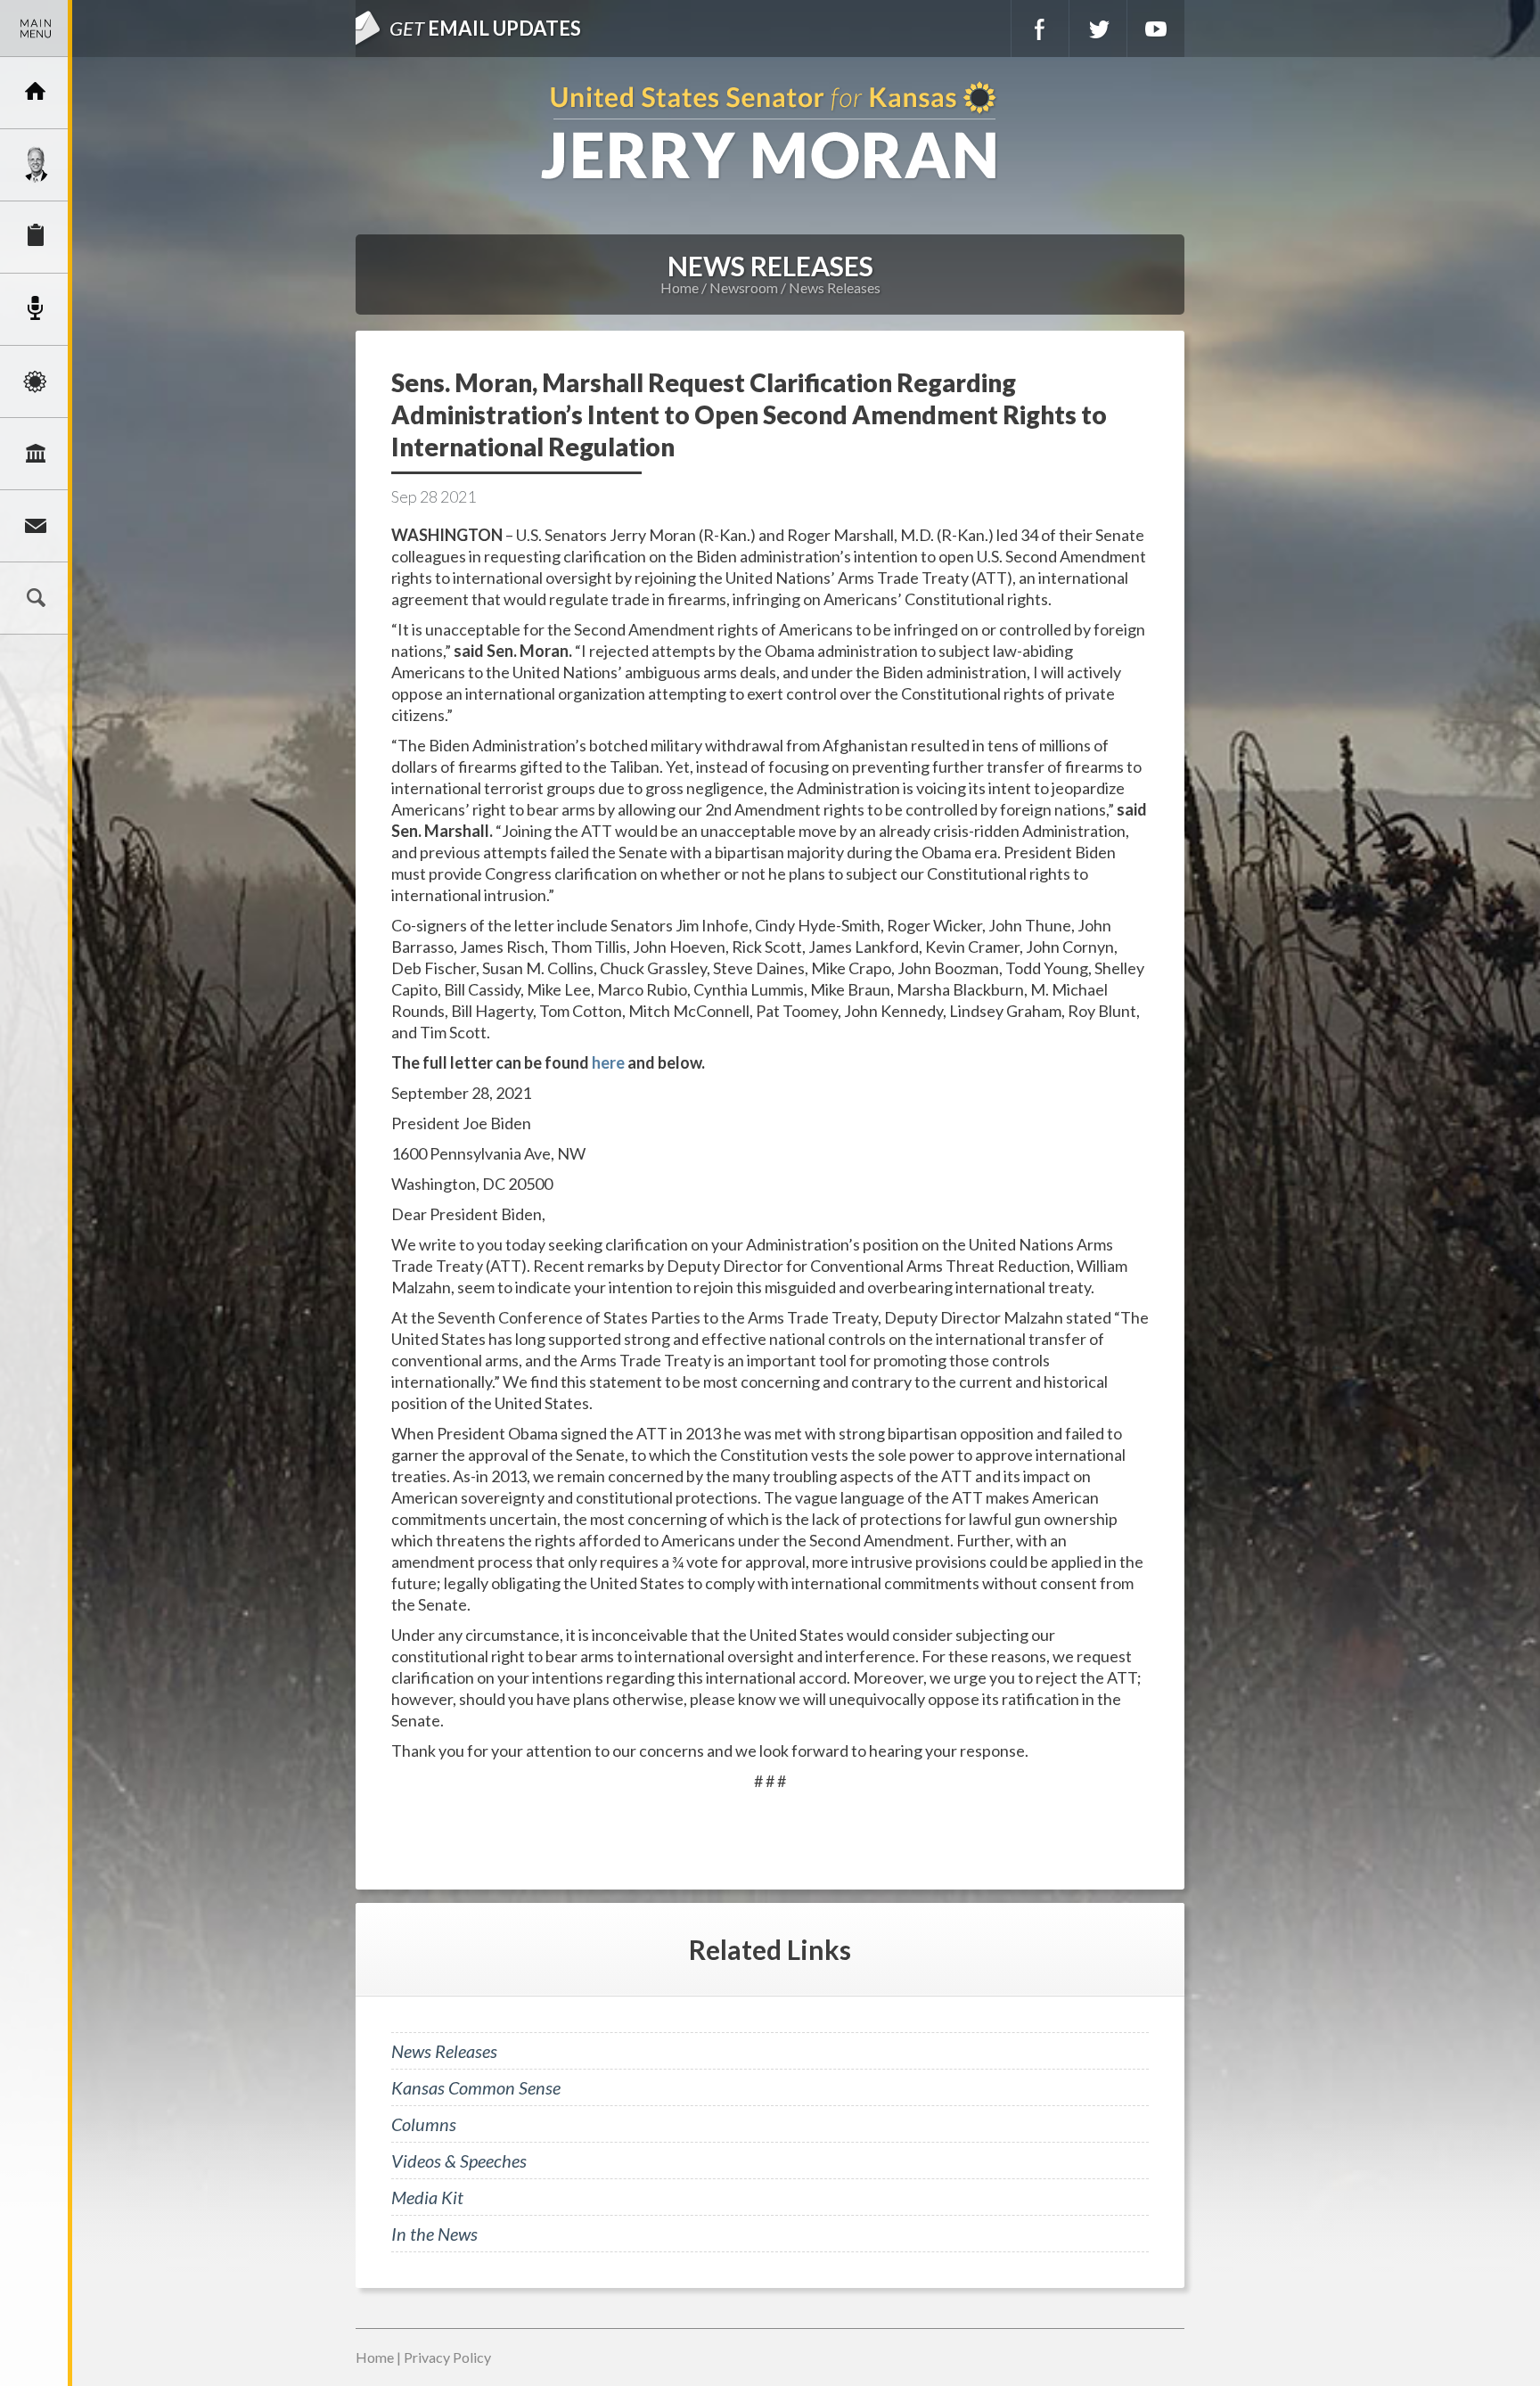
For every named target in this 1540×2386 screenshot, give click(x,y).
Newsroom (36, 309)
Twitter (1098, 29)
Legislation (36, 454)
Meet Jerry (36, 165)
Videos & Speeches (459, 2161)
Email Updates (485, 28)
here (608, 1062)
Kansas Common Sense (476, 2087)
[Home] (36, 93)
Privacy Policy (447, 2357)
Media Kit (427, 2197)
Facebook (1040, 29)
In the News (434, 2234)
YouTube (1156, 29)
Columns (424, 2124)
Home (680, 287)
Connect (36, 526)
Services (36, 237)
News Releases (835, 287)
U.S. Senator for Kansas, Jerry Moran (770, 132)
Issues (36, 381)
